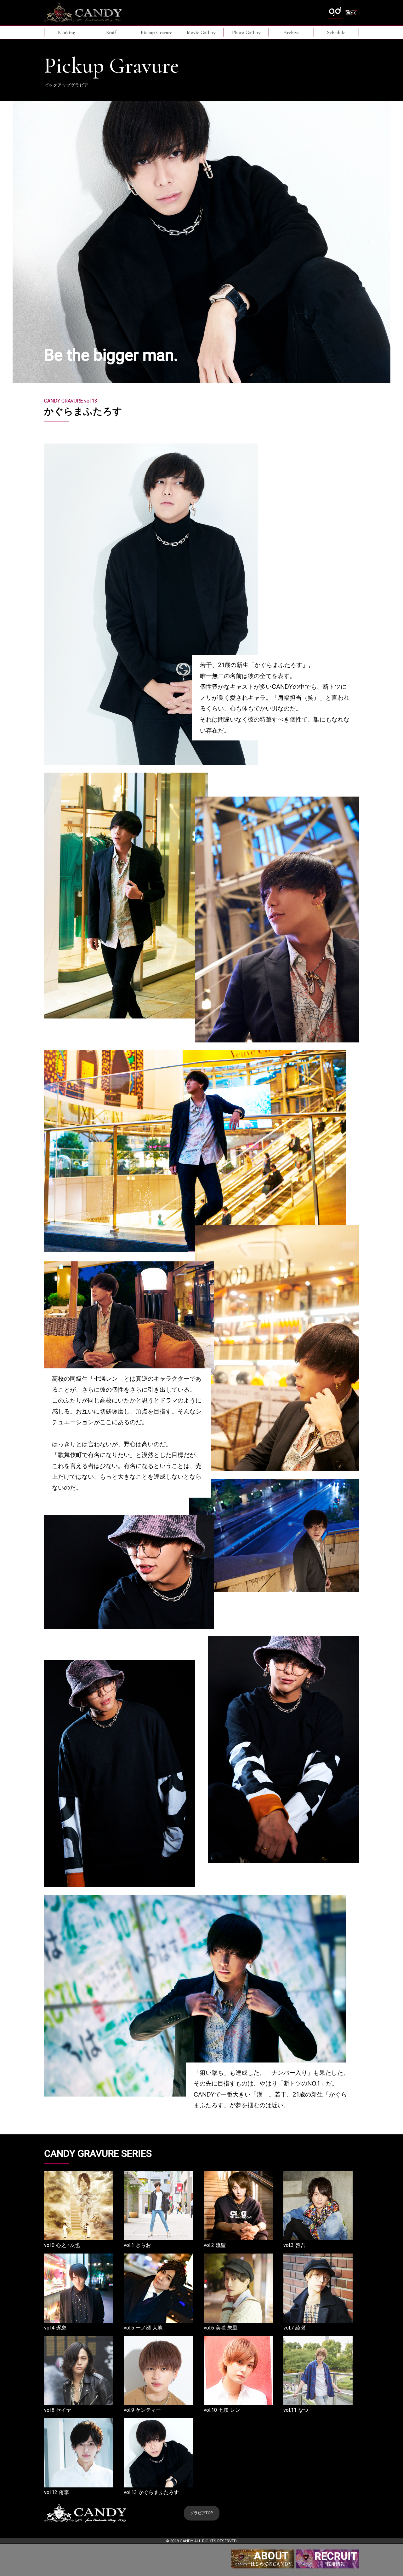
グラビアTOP (202, 2513)
